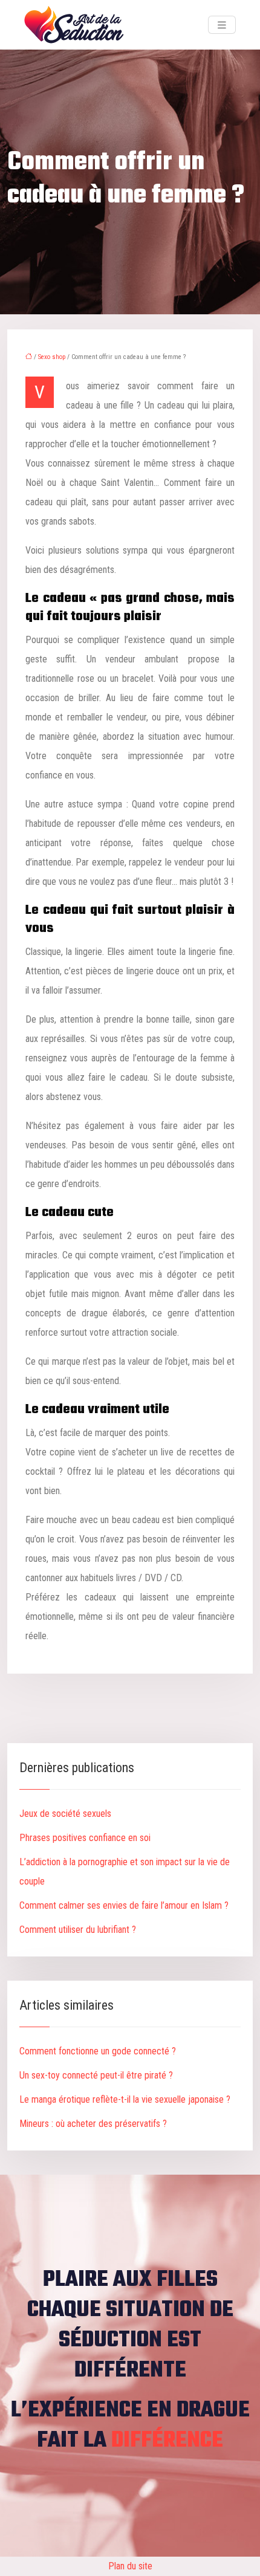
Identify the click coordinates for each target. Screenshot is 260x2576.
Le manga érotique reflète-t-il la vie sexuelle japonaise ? (125, 2099)
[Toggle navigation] (222, 25)
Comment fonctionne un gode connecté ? (98, 2051)
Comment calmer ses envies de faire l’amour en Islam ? (124, 1905)
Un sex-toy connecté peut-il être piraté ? (96, 2075)
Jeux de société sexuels (65, 1814)
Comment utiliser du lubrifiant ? (78, 1930)
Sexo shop (52, 357)
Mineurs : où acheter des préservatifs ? (93, 2124)
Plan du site (130, 2566)
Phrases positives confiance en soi (85, 1838)
